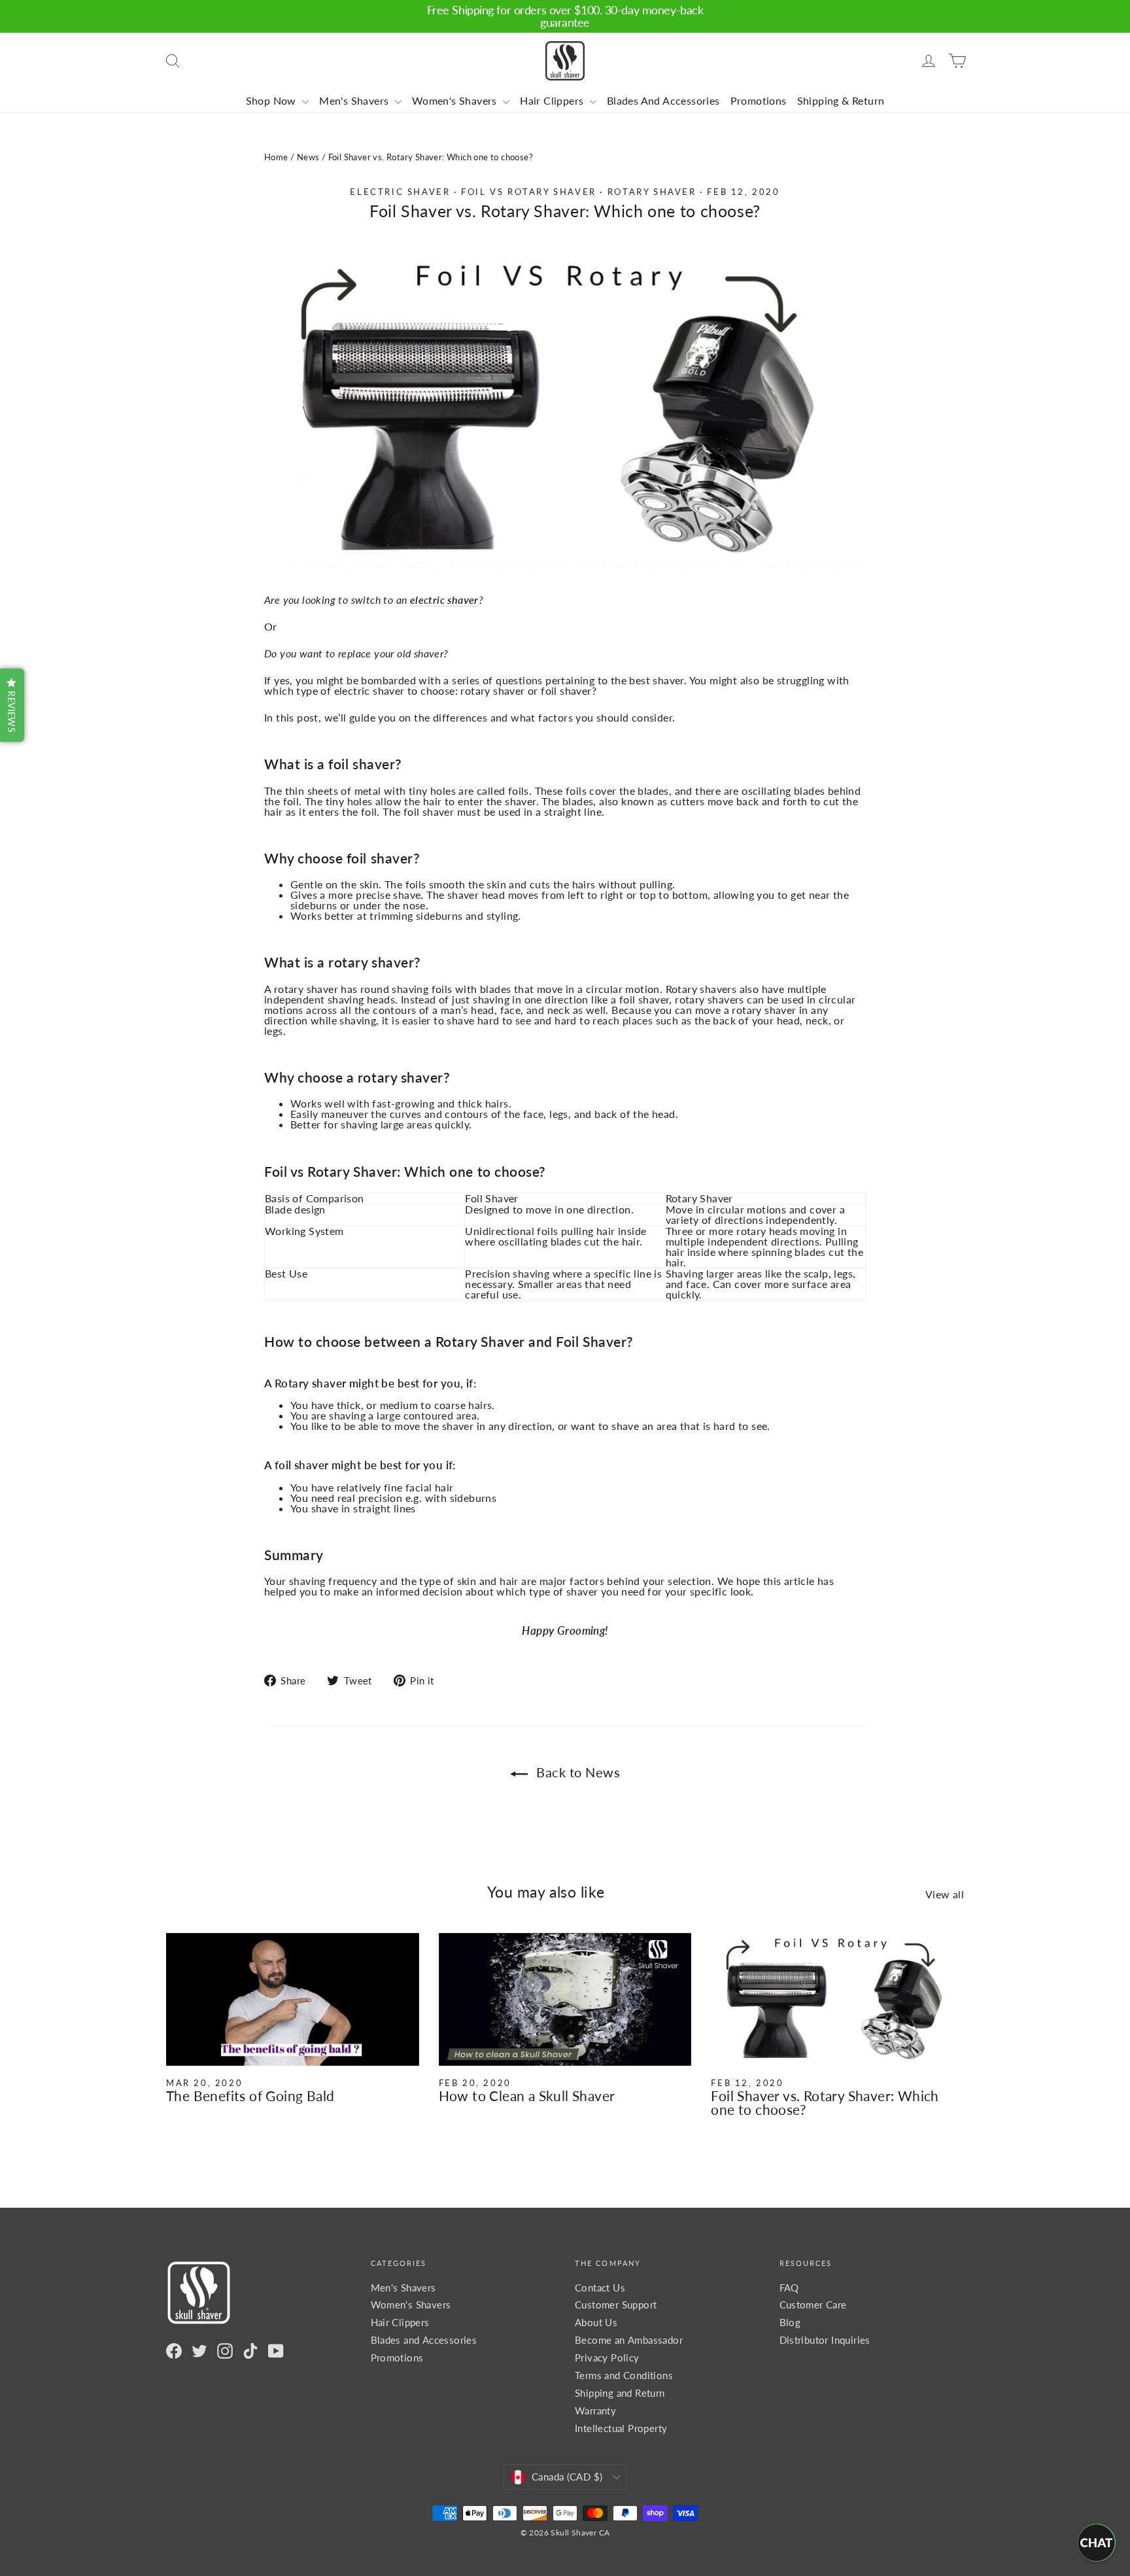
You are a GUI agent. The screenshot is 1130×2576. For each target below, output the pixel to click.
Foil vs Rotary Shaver (529, 192)
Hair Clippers (553, 100)
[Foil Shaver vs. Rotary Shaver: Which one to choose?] (837, 2000)
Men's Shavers (355, 100)
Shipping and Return (620, 2393)
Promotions (759, 100)
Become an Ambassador (629, 2340)
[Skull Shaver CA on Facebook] (174, 2351)
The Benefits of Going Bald (250, 2096)
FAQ (789, 2288)
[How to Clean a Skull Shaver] (565, 2000)
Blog (790, 2322)
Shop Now (273, 100)
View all (945, 1894)
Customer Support (616, 2305)
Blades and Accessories (424, 2340)
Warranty (595, 2411)
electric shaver (444, 600)
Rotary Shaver (652, 192)
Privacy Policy (607, 2358)
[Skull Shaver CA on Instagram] (225, 2351)
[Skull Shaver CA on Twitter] (199, 2351)
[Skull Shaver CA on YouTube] (276, 2351)
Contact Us (600, 2288)
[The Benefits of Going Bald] (293, 2000)
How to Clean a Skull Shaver (527, 2096)
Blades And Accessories (663, 100)
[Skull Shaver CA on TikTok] (250, 2351)
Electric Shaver (400, 192)
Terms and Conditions (624, 2375)
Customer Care (813, 2305)
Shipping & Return (841, 100)
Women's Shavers (456, 100)
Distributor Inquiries (825, 2340)
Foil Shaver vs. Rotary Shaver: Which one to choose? (825, 2102)
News (308, 157)
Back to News (577, 1772)
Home (276, 157)
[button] (12, 705)
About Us (596, 2322)
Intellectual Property (621, 2428)
